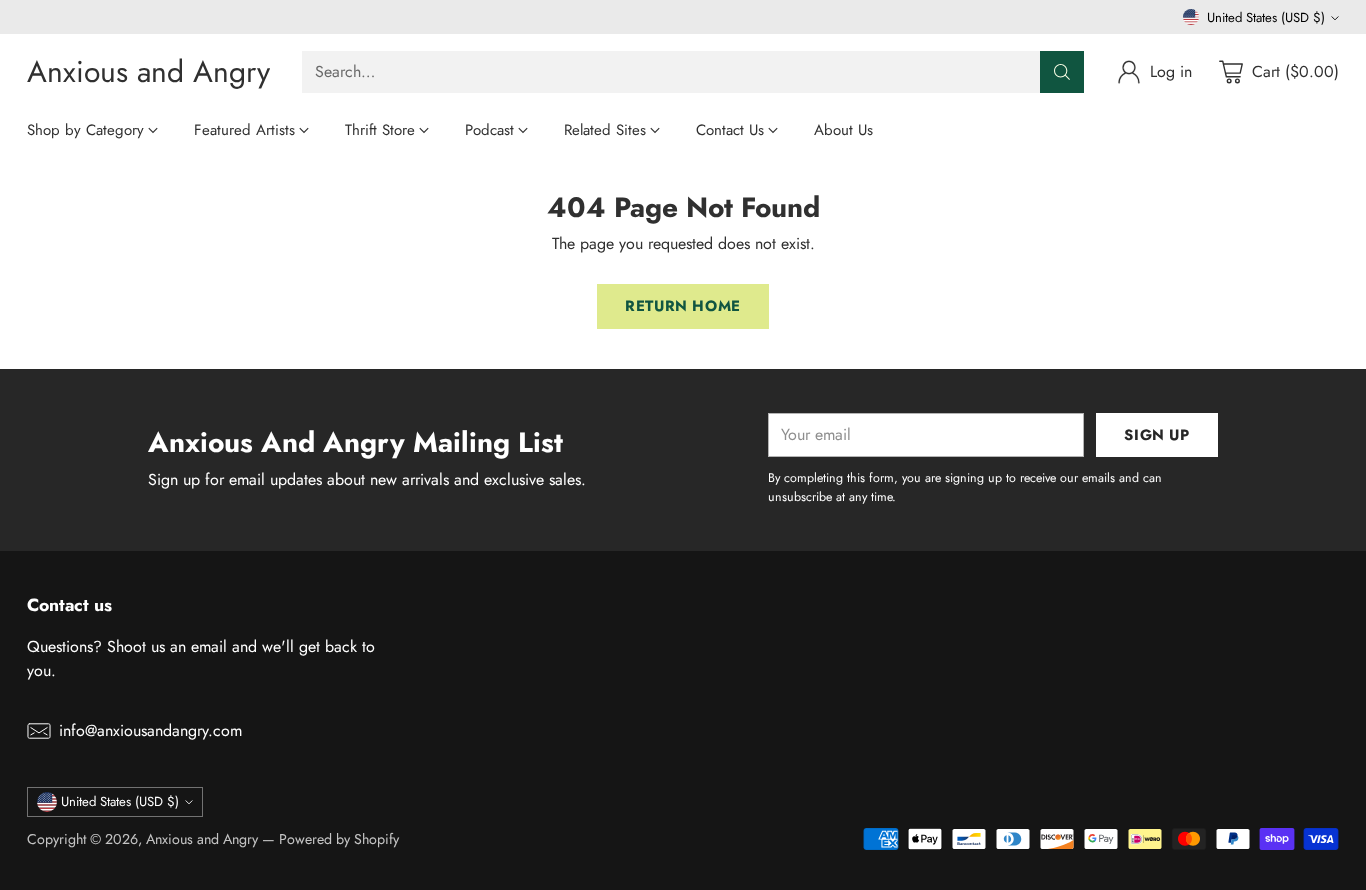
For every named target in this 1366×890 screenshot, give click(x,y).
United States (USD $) (1266, 17)
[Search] (1062, 72)
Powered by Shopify (339, 839)
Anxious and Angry (202, 839)
